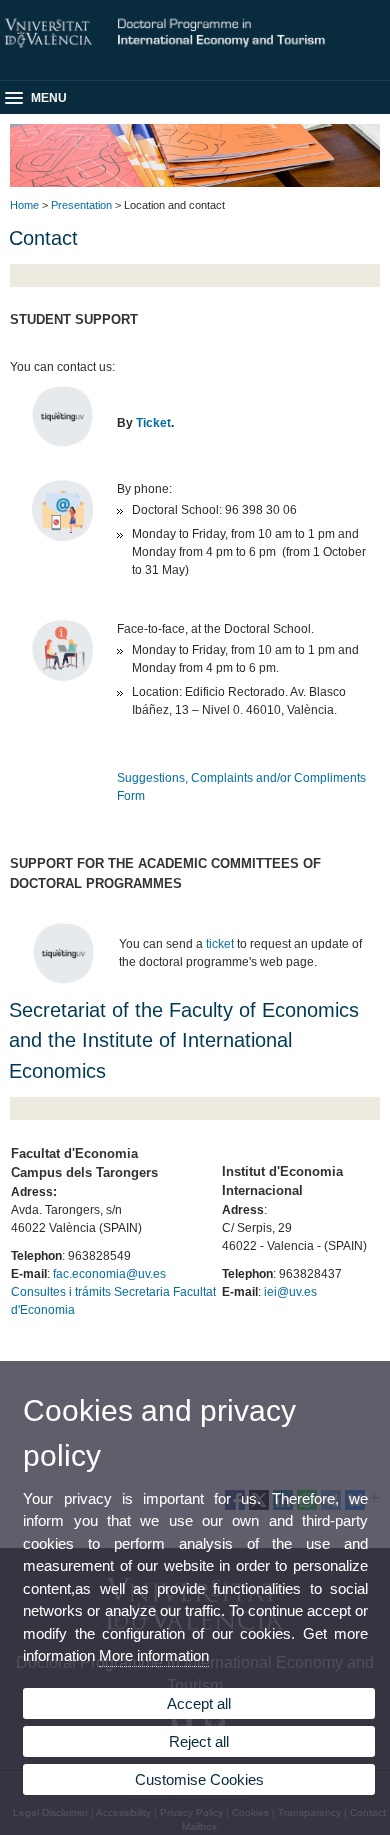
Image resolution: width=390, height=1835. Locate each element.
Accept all (199, 1703)
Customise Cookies (199, 1779)
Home (24, 205)
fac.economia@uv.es (109, 1274)
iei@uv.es (290, 1292)
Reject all (199, 1741)
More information (154, 1655)
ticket (220, 944)
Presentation (81, 205)
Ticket (153, 423)
